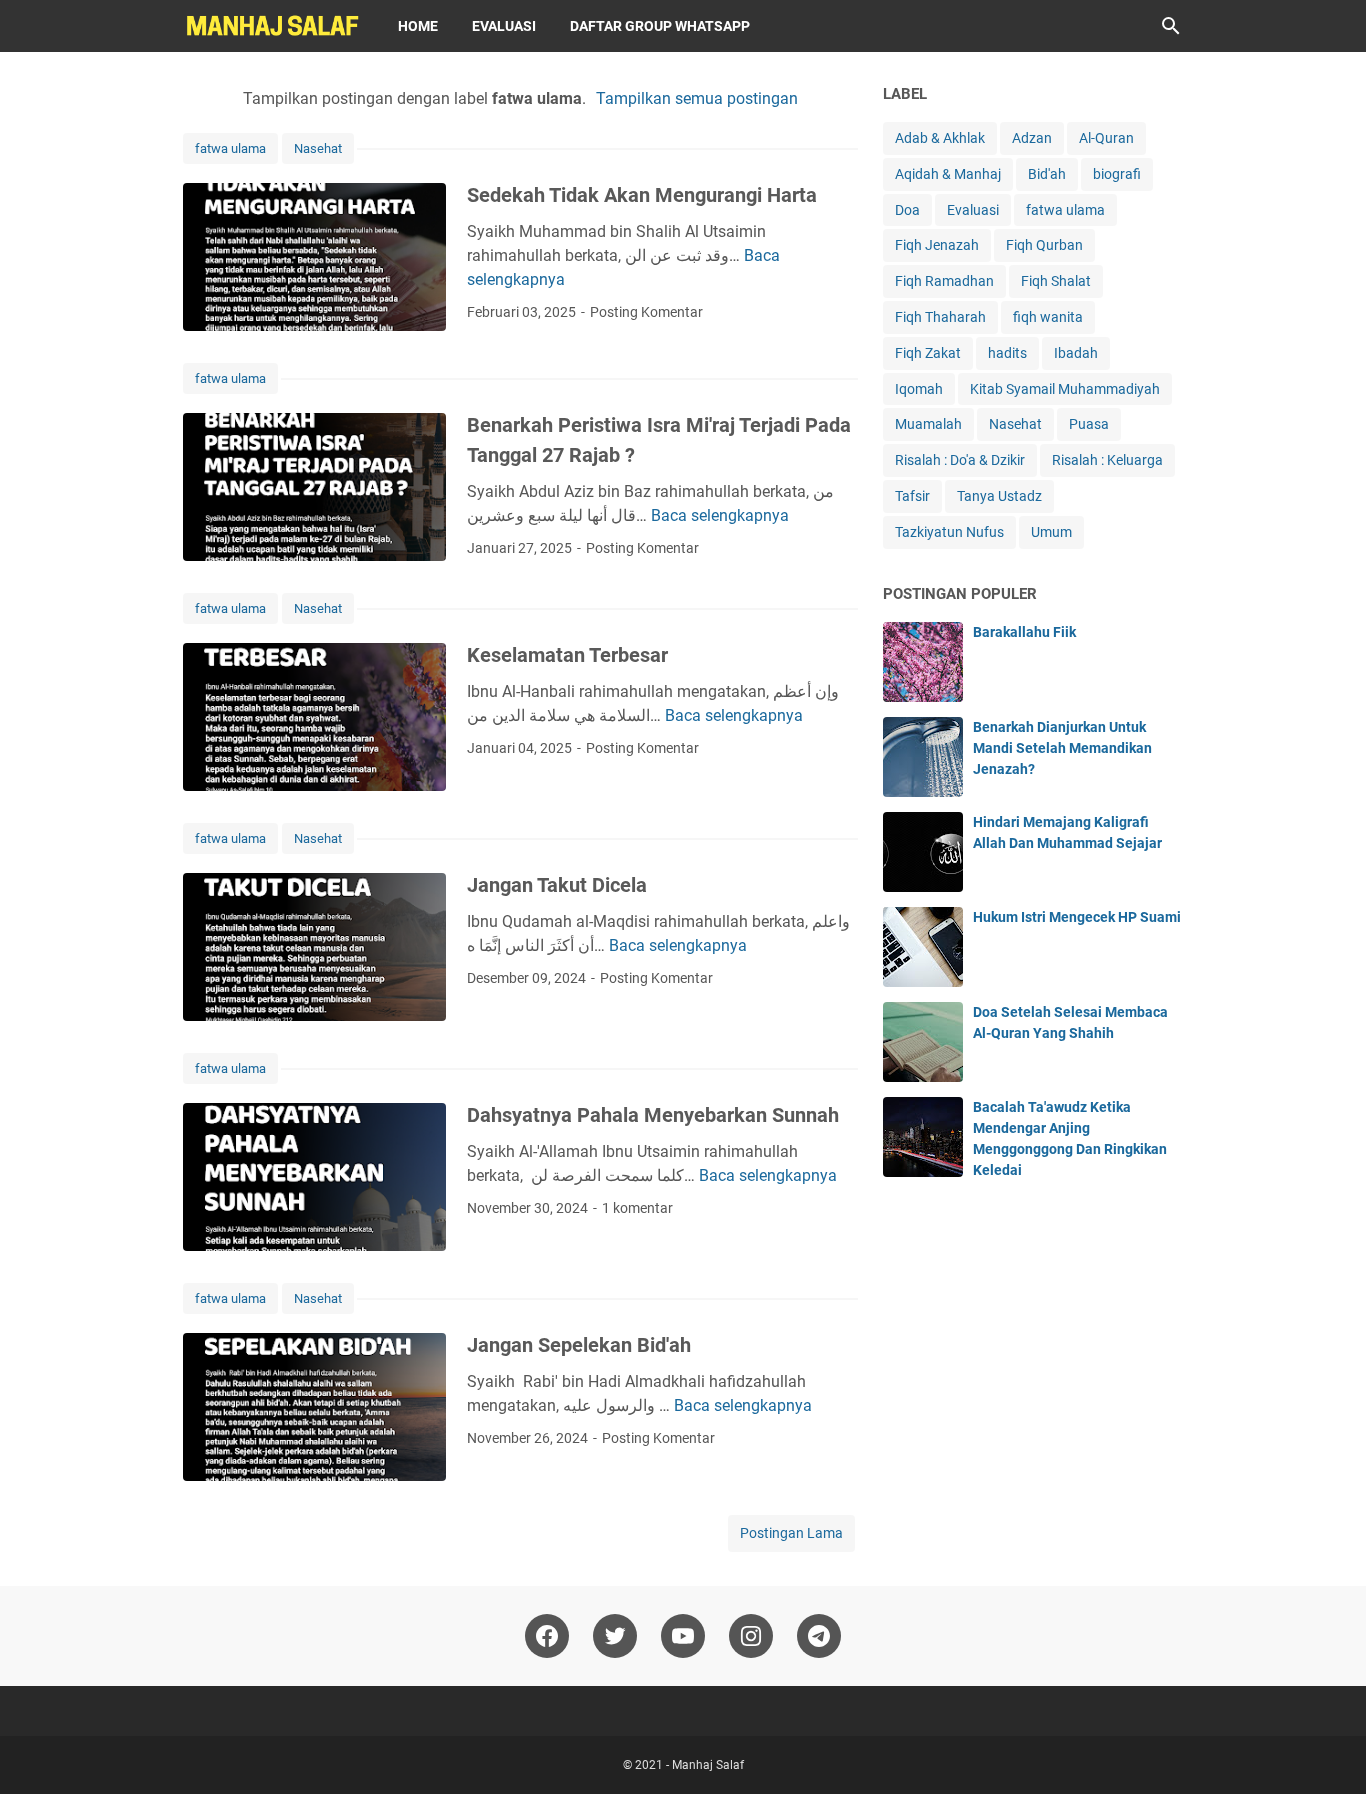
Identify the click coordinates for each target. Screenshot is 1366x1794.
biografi (1117, 174)
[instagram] (751, 1636)
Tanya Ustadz (999, 496)
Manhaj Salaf (708, 1765)
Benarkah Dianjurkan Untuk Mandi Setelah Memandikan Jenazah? (1062, 748)
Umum (1051, 532)
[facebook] (547, 1636)
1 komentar (637, 1208)
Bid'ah (1047, 174)
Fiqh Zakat (928, 353)
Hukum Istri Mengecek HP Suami (1077, 917)
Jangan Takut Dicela (557, 885)
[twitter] (615, 1636)
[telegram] (819, 1636)
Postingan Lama (791, 1533)
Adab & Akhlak (940, 138)
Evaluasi (504, 26)
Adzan (1032, 138)
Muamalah (928, 424)
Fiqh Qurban (1044, 245)
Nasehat (318, 148)
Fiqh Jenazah (937, 245)
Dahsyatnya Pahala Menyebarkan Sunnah (653, 1115)
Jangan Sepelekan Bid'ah (579, 1345)
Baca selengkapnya (720, 515)
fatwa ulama (230, 148)
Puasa (1089, 424)
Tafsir (912, 496)
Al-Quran (1106, 138)
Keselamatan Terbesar (567, 655)
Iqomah (919, 389)
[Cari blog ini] (1171, 26)
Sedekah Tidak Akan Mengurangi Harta (642, 195)
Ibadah (1076, 353)
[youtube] (683, 1636)
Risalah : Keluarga (1107, 460)
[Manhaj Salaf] (272, 26)
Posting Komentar (646, 312)
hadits (1007, 353)
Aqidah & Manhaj (948, 174)
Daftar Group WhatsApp (660, 26)
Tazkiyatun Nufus (949, 532)
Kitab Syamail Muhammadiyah (1065, 389)
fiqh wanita (1048, 317)
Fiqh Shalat (1056, 281)
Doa (907, 210)
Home (418, 26)
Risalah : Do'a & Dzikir (960, 460)
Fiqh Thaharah (940, 317)
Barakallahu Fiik (1024, 632)
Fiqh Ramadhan (944, 281)
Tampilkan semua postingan (697, 98)
